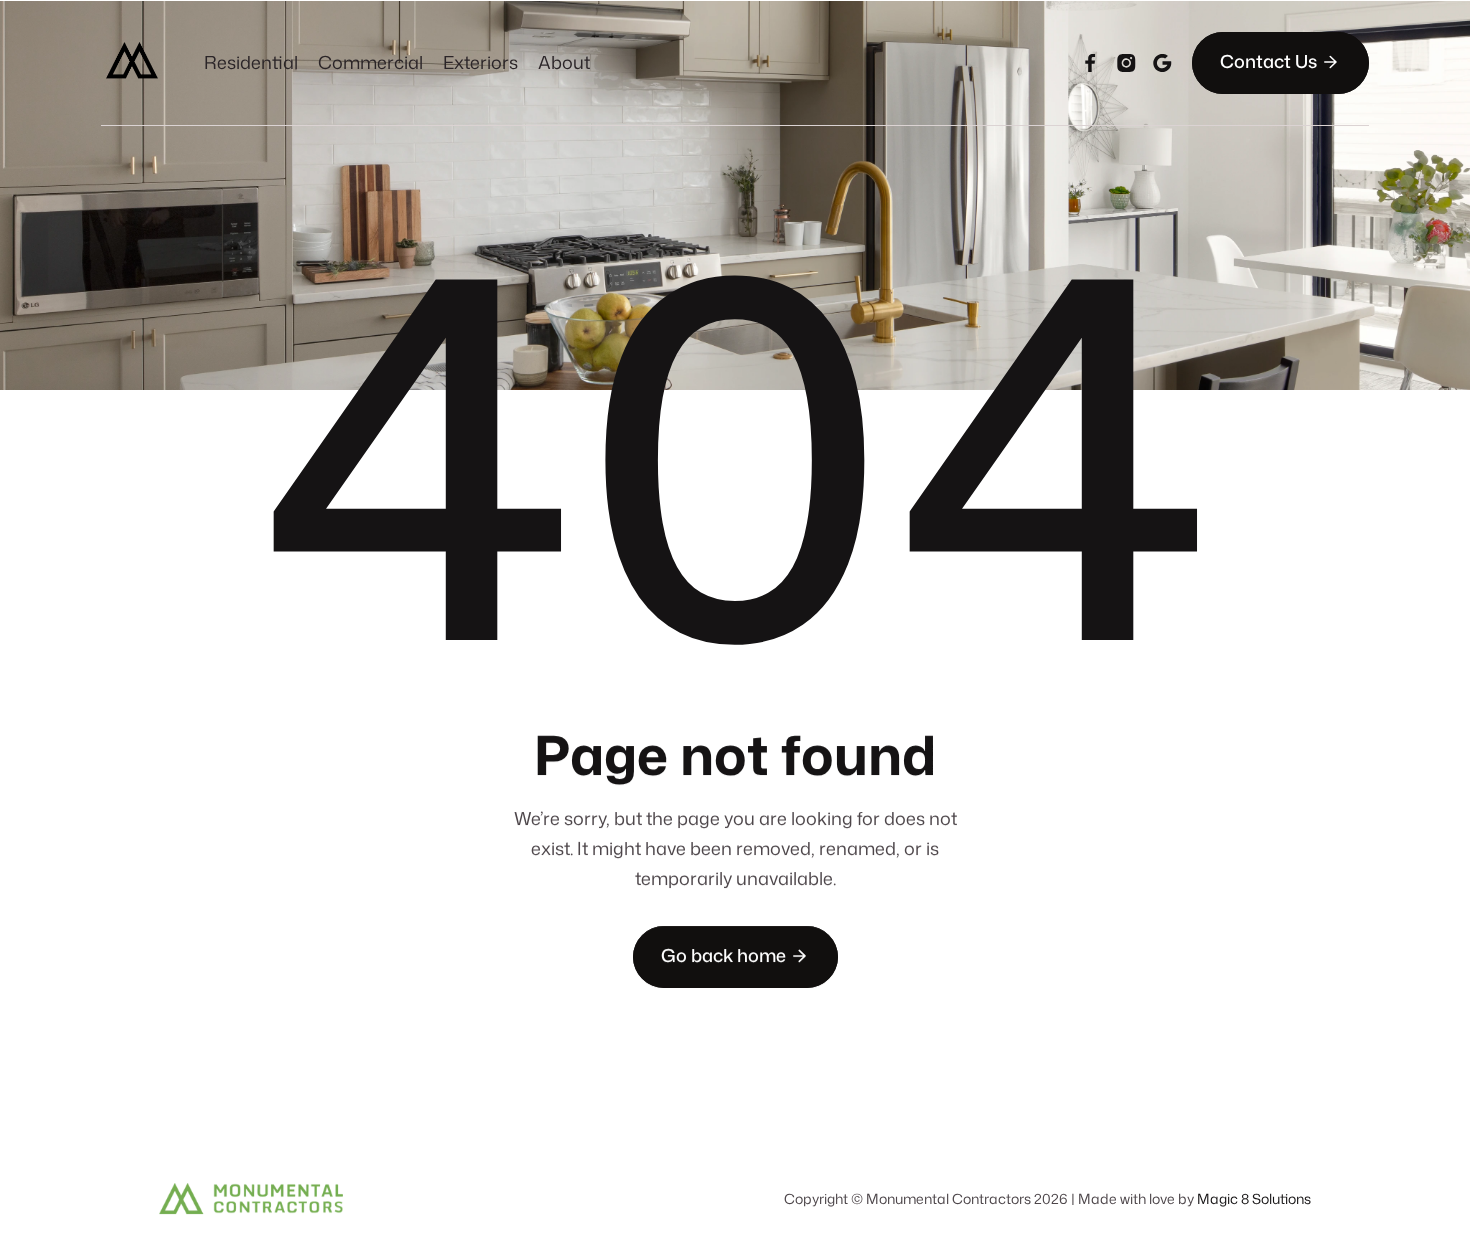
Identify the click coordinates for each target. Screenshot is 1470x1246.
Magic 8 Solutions (1254, 1198)
